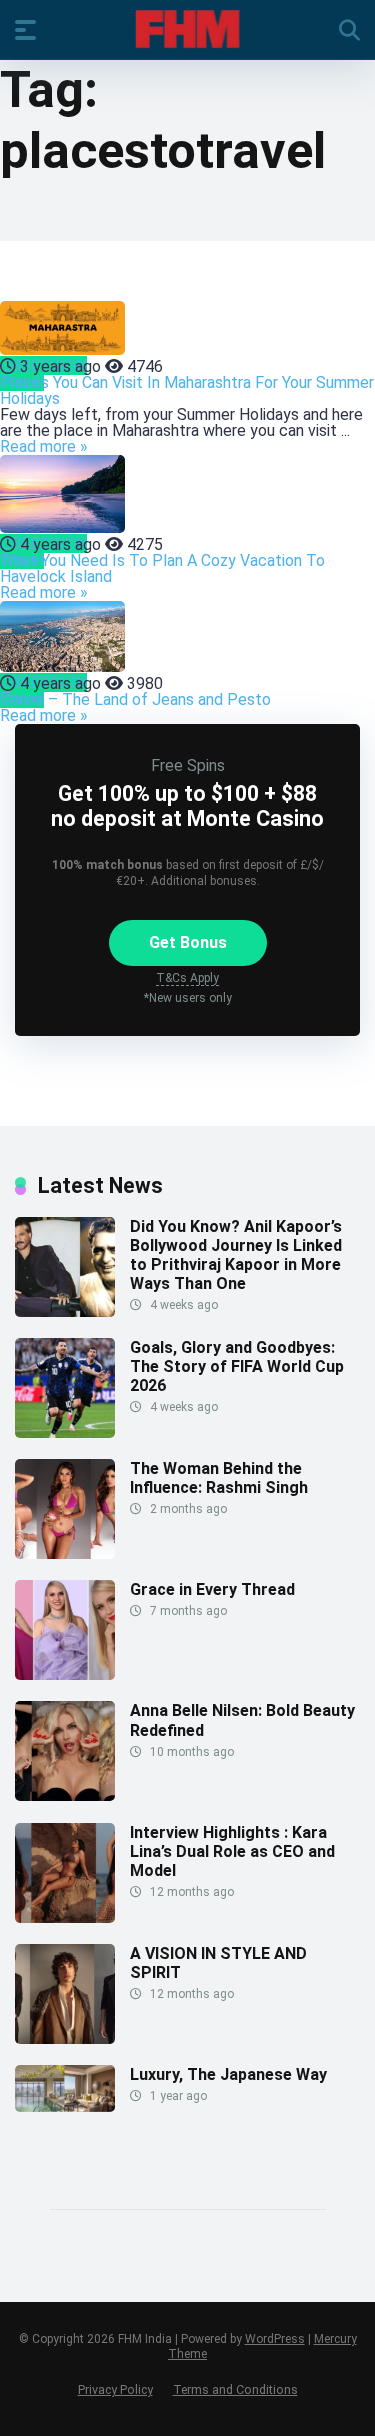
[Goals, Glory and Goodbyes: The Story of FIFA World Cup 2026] (65, 1432)
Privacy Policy (115, 2389)
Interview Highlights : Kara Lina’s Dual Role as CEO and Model (232, 1851)
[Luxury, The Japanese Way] (65, 2106)
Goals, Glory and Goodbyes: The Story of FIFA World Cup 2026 (237, 1366)
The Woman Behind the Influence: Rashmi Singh (219, 1478)
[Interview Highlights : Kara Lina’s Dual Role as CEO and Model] (65, 1917)
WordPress (275, 2339)
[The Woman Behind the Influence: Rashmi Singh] (65, 1553)
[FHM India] (187, 29)
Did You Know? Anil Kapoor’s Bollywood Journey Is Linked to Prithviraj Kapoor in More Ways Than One (236, 1255)
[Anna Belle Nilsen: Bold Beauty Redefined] (65, 1795)
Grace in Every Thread (212, 1589)
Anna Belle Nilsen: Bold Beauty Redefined (242, 1720)
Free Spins (188, 765)
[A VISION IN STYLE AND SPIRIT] (65, 2038)
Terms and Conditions (235, 2389)
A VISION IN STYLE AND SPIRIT (218, 1963)
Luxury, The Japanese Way (228, 2074)
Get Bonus (188, 942)
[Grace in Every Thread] (65, 1674)
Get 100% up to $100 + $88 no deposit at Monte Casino (187, 806)
